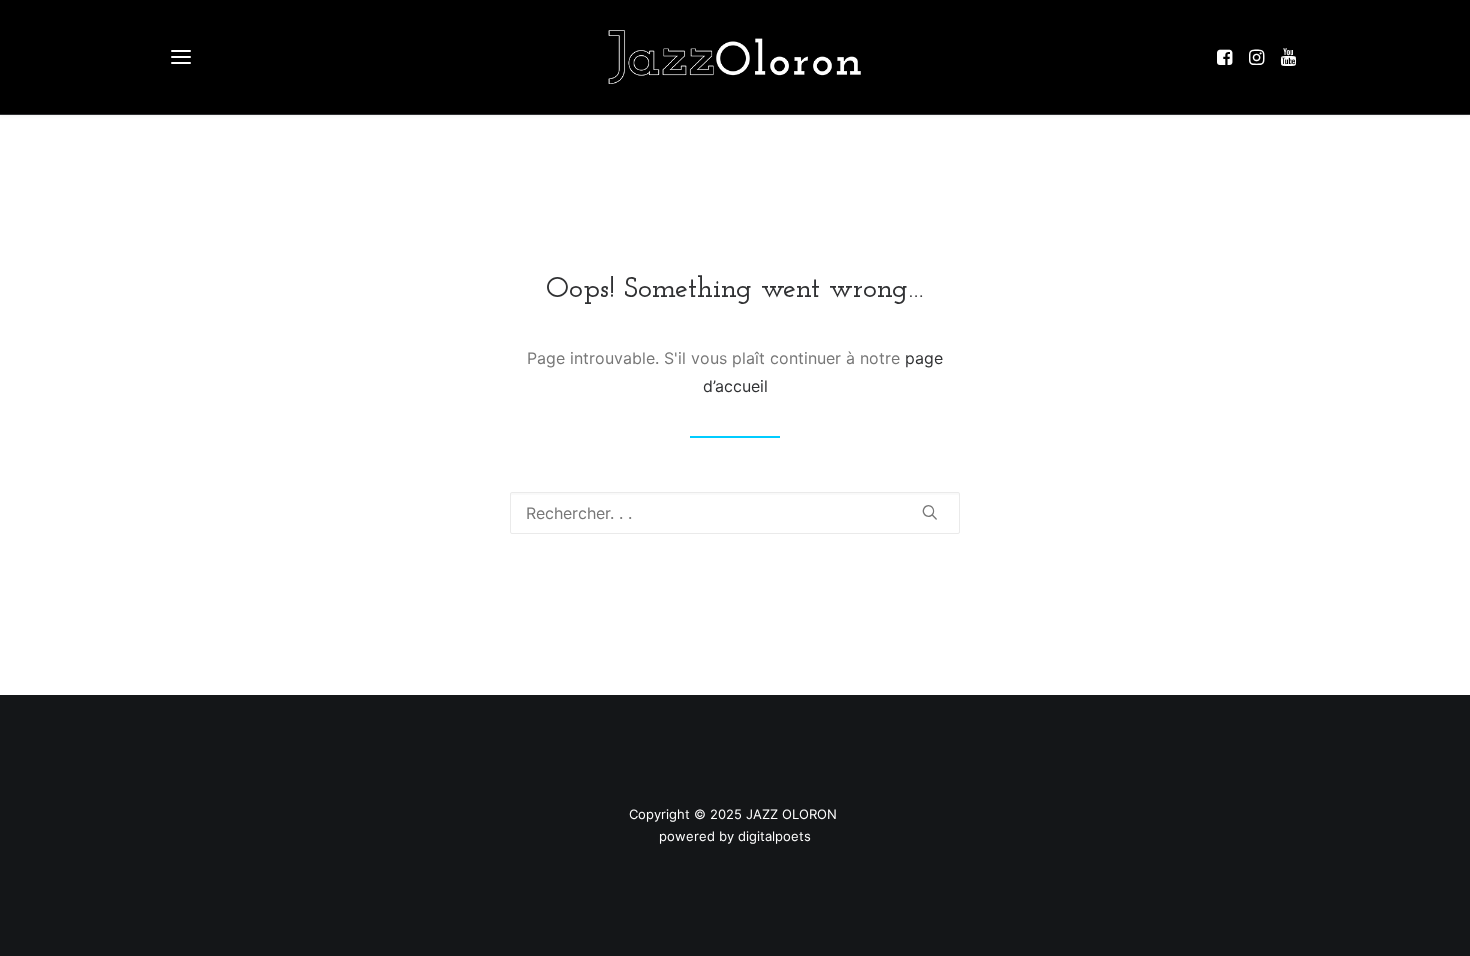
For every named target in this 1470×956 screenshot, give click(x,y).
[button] (1229, 57)
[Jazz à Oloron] (735, 57)
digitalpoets (774, 836)
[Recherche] (735, 513)
